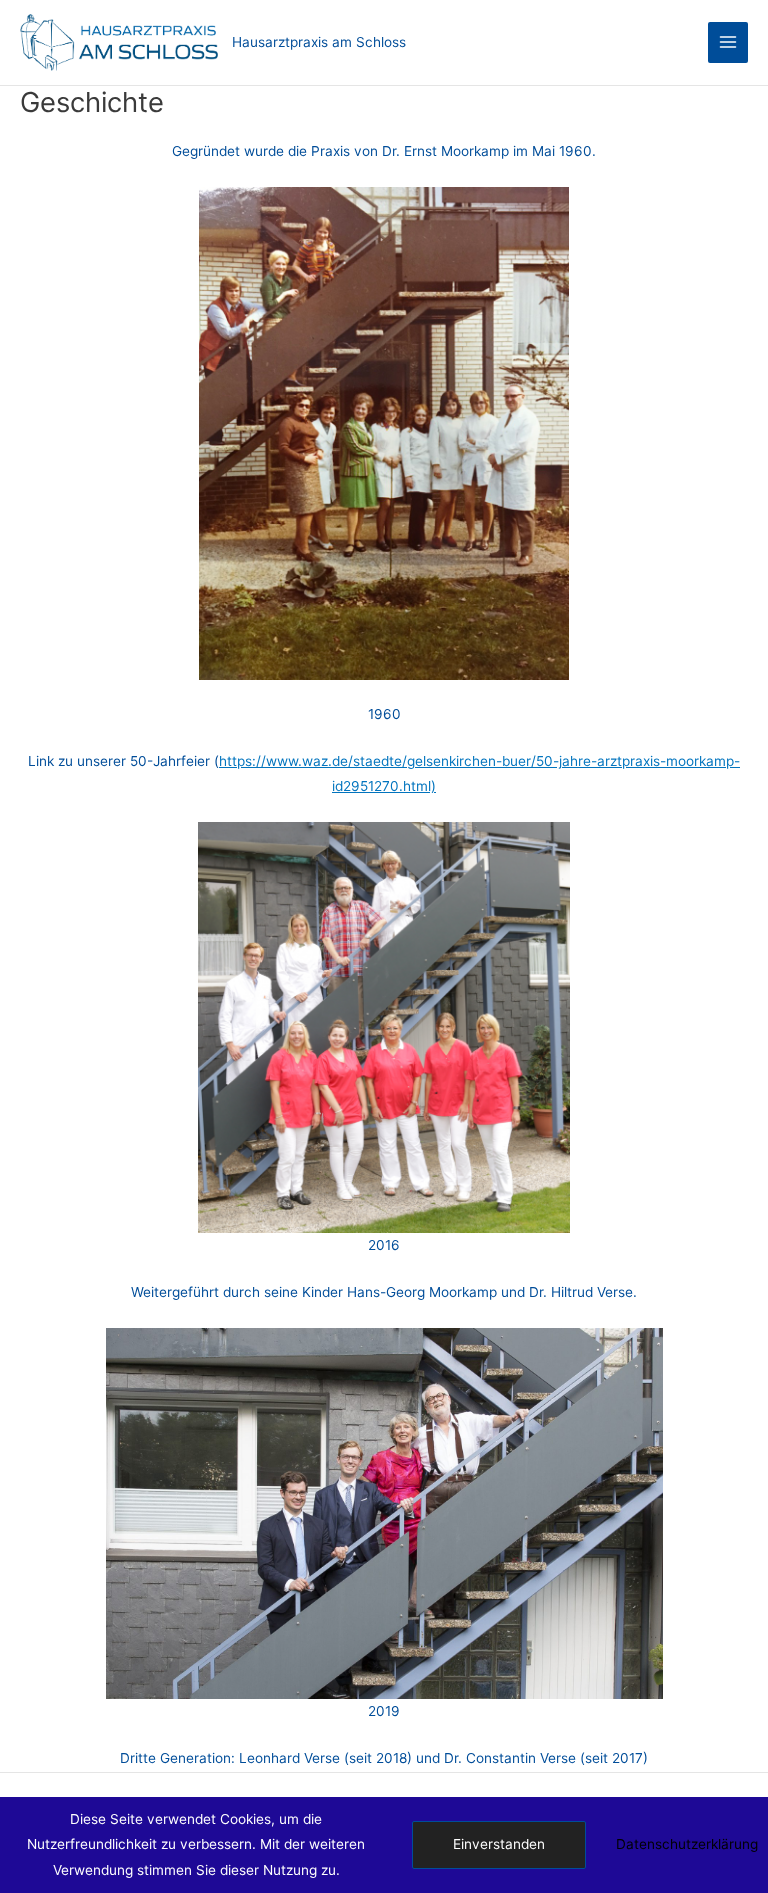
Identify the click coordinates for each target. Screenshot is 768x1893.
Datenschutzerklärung (687, 1844)
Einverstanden (499, 1844)
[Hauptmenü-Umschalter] (728, 42)
